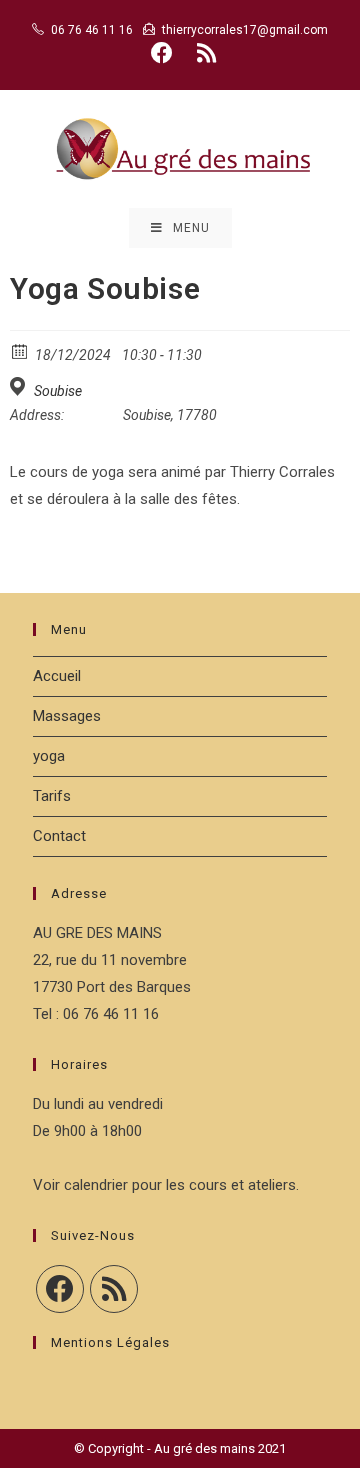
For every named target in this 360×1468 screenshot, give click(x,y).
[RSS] (114, 1289)
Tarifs (52, 796)
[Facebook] (60, 1289)
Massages (67, 716)
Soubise (58, 391)
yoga (49, 756)
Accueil (57, 676)
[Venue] (20, 386)
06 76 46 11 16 (92, 30)
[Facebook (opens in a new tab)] (162, 53)
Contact (59, 836)
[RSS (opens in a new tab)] (203, 53)
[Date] (20, 350)
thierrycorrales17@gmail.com (245, 30)
